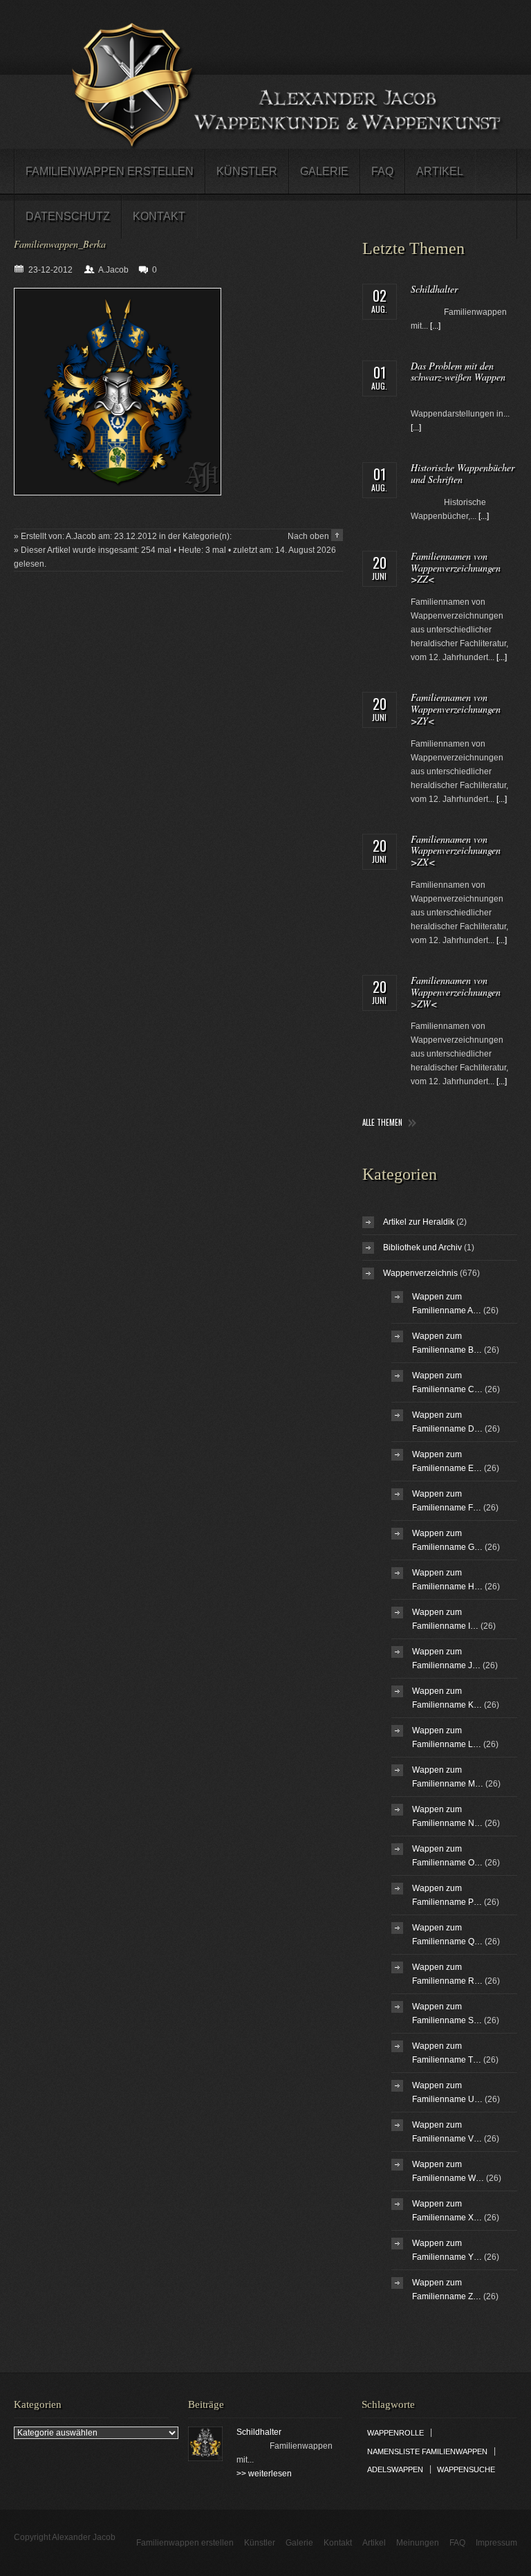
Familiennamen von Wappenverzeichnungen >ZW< (456, 992)
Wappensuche (466, 2469)
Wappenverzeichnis (420, 1273)
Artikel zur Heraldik (419, 1222)
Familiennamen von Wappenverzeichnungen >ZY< (456, 709)
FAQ (382, 171)
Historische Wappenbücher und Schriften (463, 473)
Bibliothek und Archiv (422, 1248)
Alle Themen (382, 1123)
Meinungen (418, 2543)
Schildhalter (434, 289)
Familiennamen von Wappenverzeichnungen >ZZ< (456, 568)
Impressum (496, 2543)
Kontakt (159, 216)
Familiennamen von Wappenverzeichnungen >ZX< (456, 851)
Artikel (440, 171)
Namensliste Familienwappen (427, 2451)
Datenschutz (68, 216)
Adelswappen (395, 2469)
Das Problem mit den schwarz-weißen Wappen (458, 372)
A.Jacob (113, 270)
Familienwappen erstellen (110, 171)
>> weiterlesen (264, 2474)
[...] (435, 326)
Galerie (324, 171)
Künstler (247, 171)
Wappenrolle (395, 2433)
